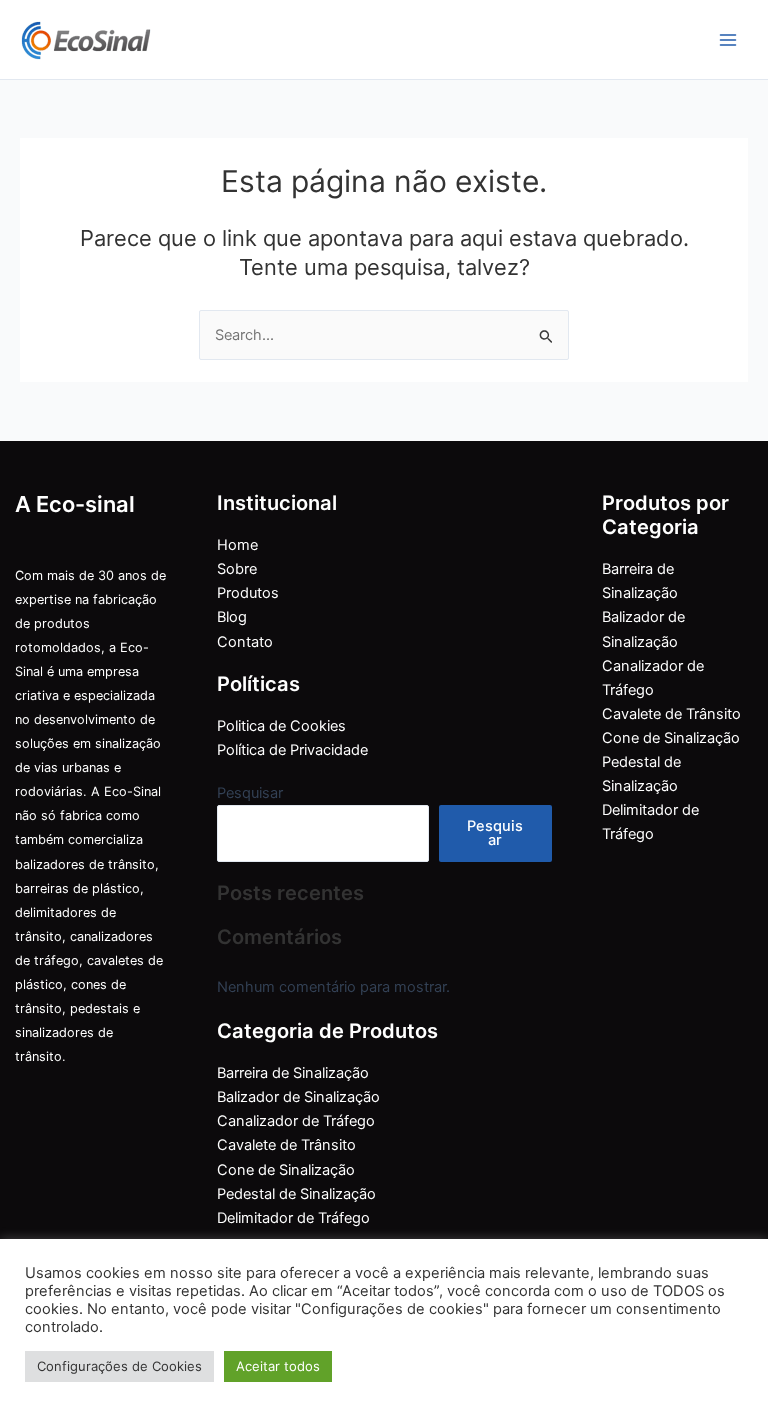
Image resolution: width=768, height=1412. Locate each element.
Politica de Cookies (281, 726)
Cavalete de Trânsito (286, 1145)
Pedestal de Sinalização (296, 1194)
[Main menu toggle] (728, 39)
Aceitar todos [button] (278, 1366)
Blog (232, 617)
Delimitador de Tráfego (293, 1218)
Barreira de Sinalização (293, 1073)
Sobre (237, 569)
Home (237, 545)
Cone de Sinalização (286, 1170)
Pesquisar (250, 793)
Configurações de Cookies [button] (119, 1366)
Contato (245, 642)
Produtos (248, 593)
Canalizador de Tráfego (296, 1121)
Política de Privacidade (292, 750)
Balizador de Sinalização (298, 1097)
